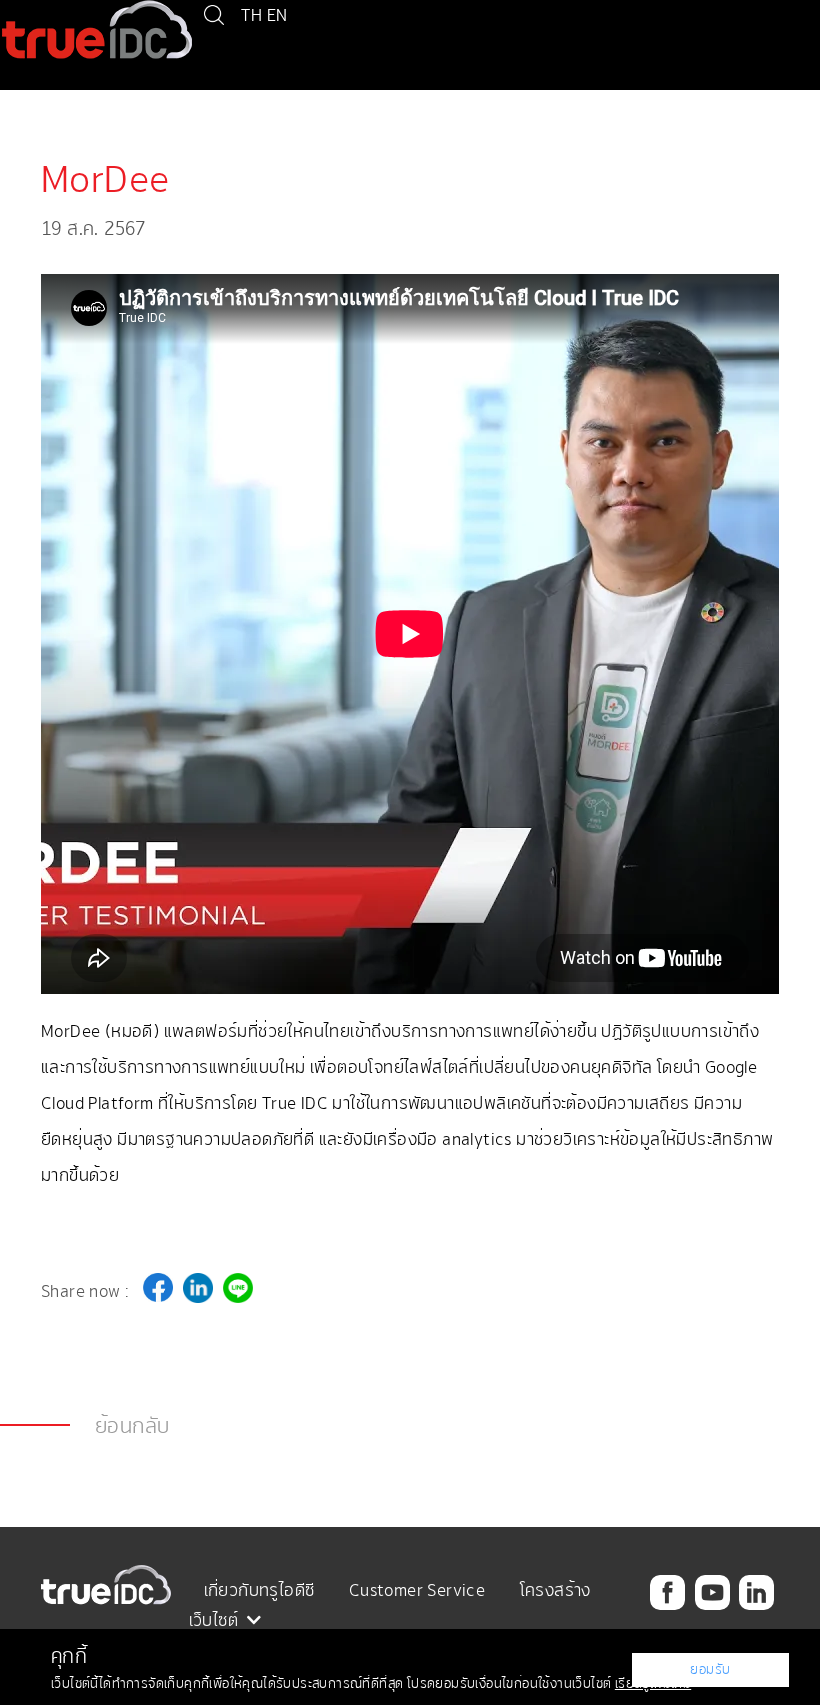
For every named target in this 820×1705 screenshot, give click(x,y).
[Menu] (15, 104)
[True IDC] (97, 28)
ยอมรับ (710, 1669)
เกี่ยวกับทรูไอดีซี (259, 1590)
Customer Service (417, 1590)
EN (277, 15)
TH (251, 15)
